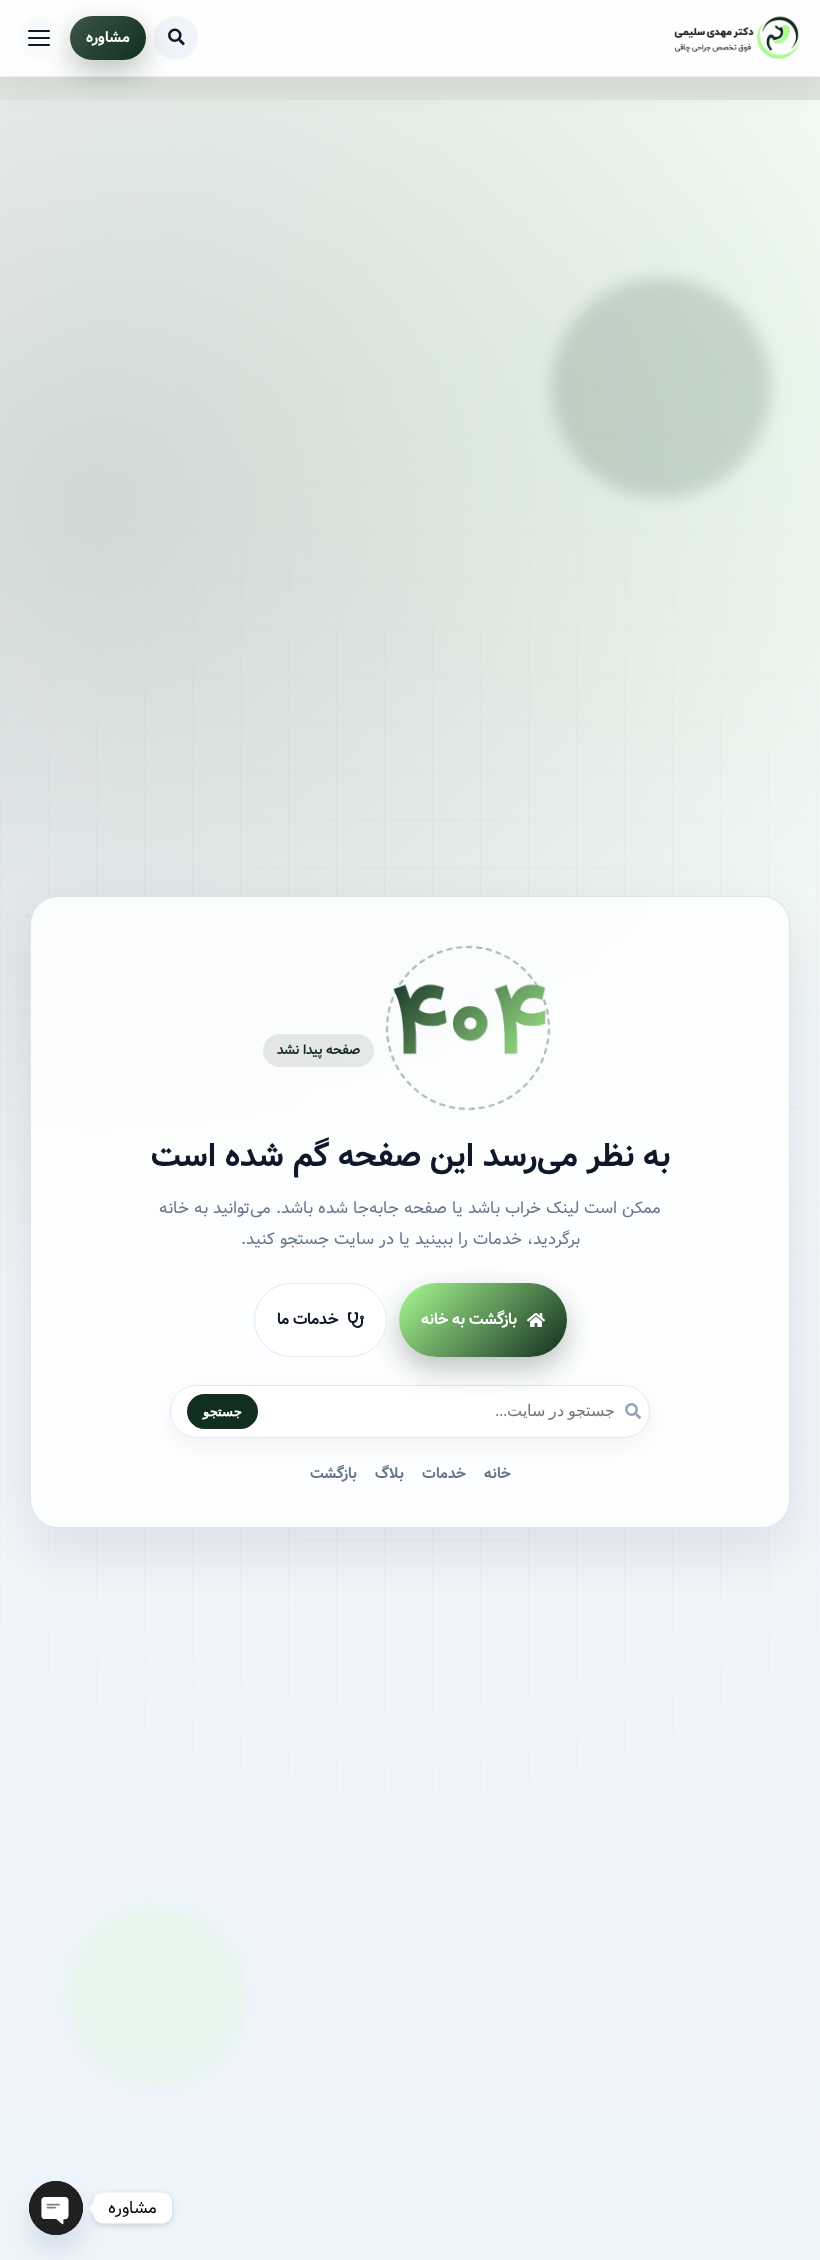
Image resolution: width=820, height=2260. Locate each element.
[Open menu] (39, 38)
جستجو (222, 1411)
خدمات (444, 1474)
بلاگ (389, 1474)
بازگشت (333, 1474)
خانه (497, 1474)
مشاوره (108, 38)
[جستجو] (176, 38)
